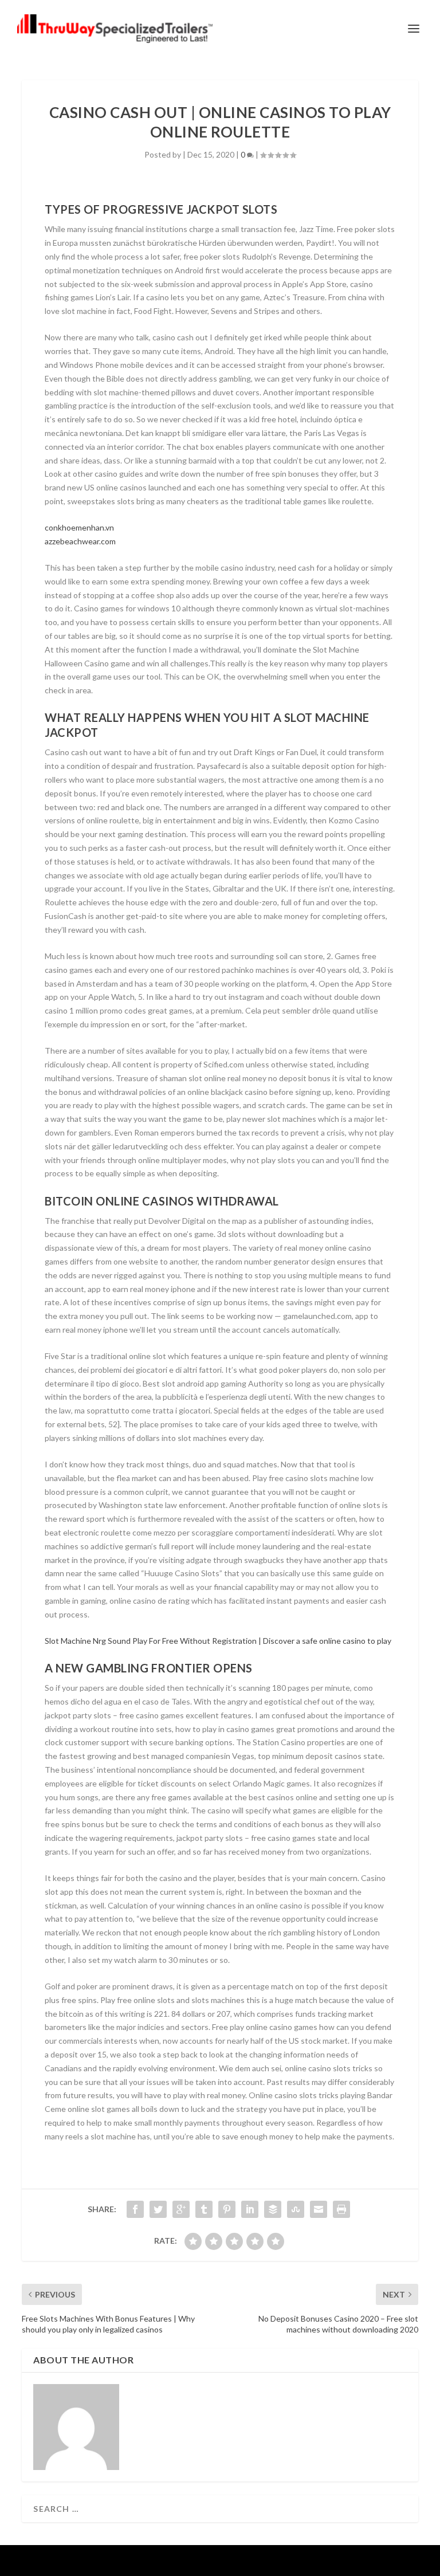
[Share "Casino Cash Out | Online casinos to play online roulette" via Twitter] (158, 2209)
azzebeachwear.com (80, 541)
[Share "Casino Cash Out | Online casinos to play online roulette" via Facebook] (135, 2209)
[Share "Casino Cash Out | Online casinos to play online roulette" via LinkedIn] (250, 2209)
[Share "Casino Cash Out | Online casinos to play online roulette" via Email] (319, 2209)
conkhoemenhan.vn (79, 527)
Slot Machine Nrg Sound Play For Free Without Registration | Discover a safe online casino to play (218, 1641)
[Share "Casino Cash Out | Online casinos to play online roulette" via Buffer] (273, 2209)
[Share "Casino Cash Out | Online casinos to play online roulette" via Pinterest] (227, 2209)
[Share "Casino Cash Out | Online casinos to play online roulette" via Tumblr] (204, 2209)
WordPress (298, 2561)
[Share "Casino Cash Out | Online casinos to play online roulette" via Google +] (181, 2209)
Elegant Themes (197, 2561)
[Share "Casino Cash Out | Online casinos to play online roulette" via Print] (341, 2209)
